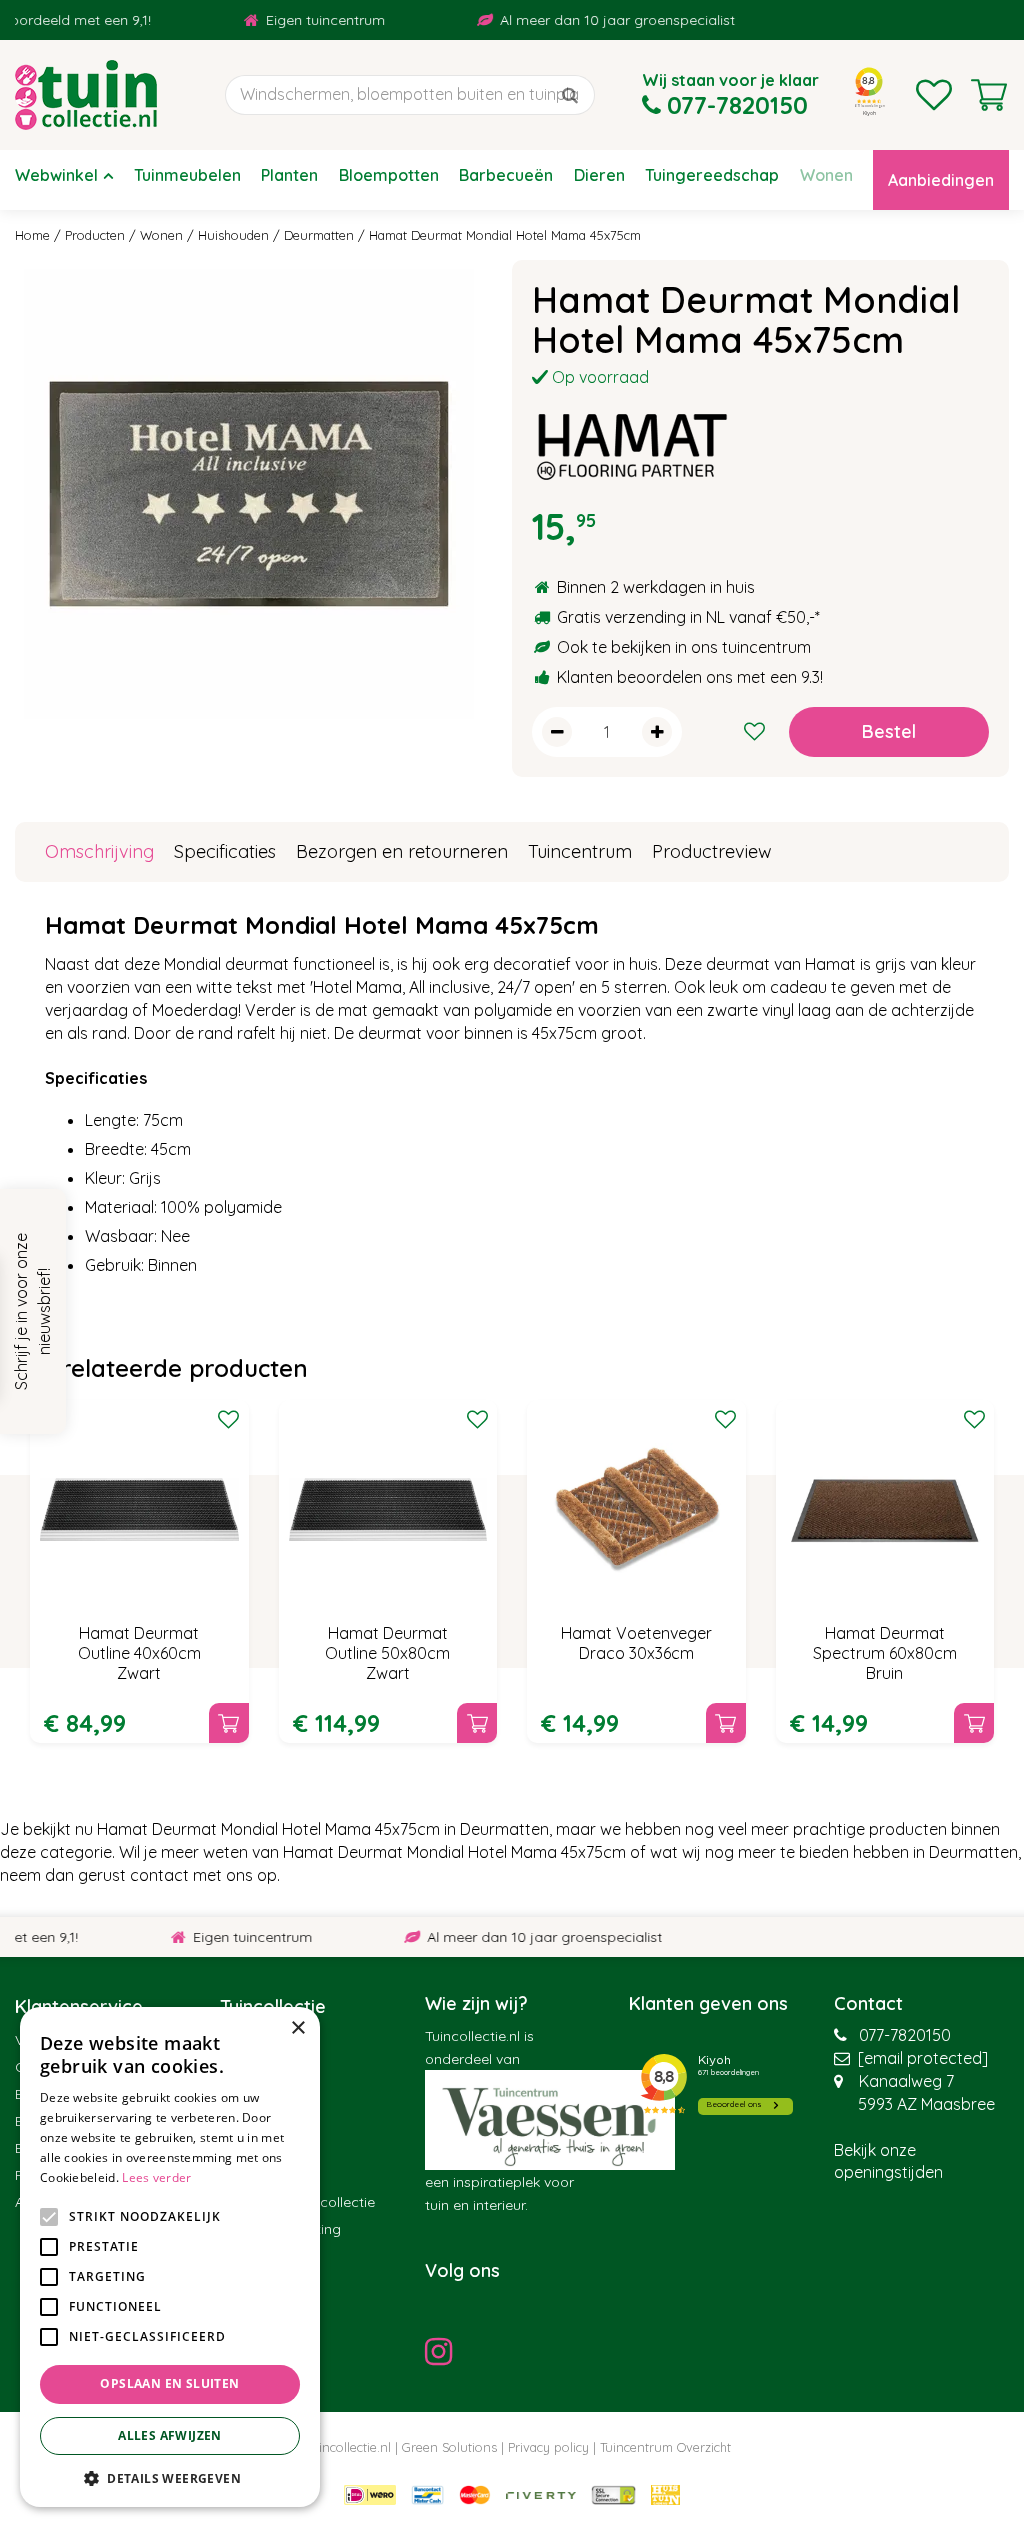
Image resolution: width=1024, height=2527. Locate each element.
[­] (444, 2351)
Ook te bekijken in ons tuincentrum (684, 647)
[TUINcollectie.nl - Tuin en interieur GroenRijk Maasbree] (86, 95)
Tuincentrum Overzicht (665, 2447)
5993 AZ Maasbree (926, 2104)
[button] (170, 2477)
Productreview (712, 851)
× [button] (297, 2028)
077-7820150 (905, 2035)
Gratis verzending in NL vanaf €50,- (686, 617)
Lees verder (156, 2177)
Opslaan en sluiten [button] (169, 2383)
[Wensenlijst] (934, 95)
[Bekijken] (989, 95)
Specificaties (225, 851)
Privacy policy (548, 2447)
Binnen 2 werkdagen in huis (656, 587)
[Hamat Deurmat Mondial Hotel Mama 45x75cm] (248, 493)
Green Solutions (449, 2447)
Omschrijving (99, 851)
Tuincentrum (580, 851)
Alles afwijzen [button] (170, 2435)
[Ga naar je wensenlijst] (934, 95)
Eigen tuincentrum (294, 20)
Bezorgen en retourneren (402, 851)
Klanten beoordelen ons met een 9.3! (690, 677)
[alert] (170, 2257)
